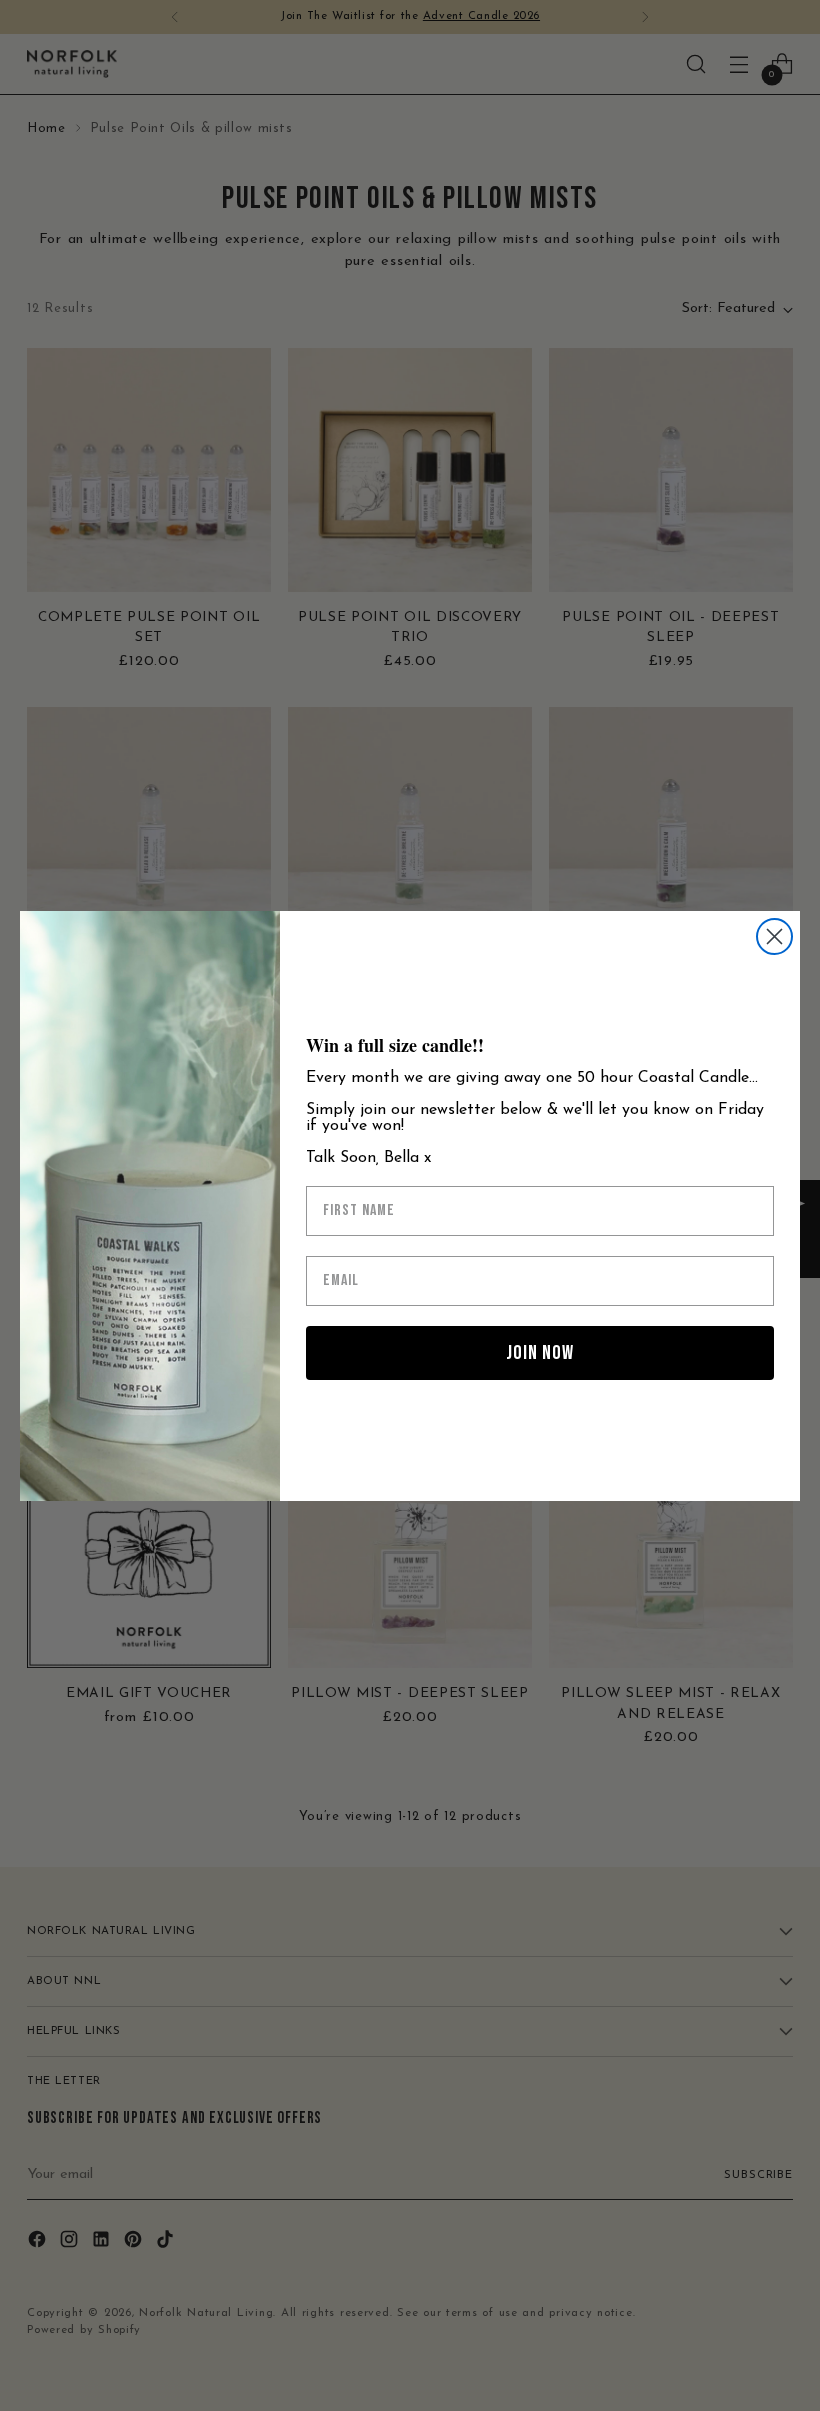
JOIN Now (540, 1353)
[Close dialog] (774, 936)
